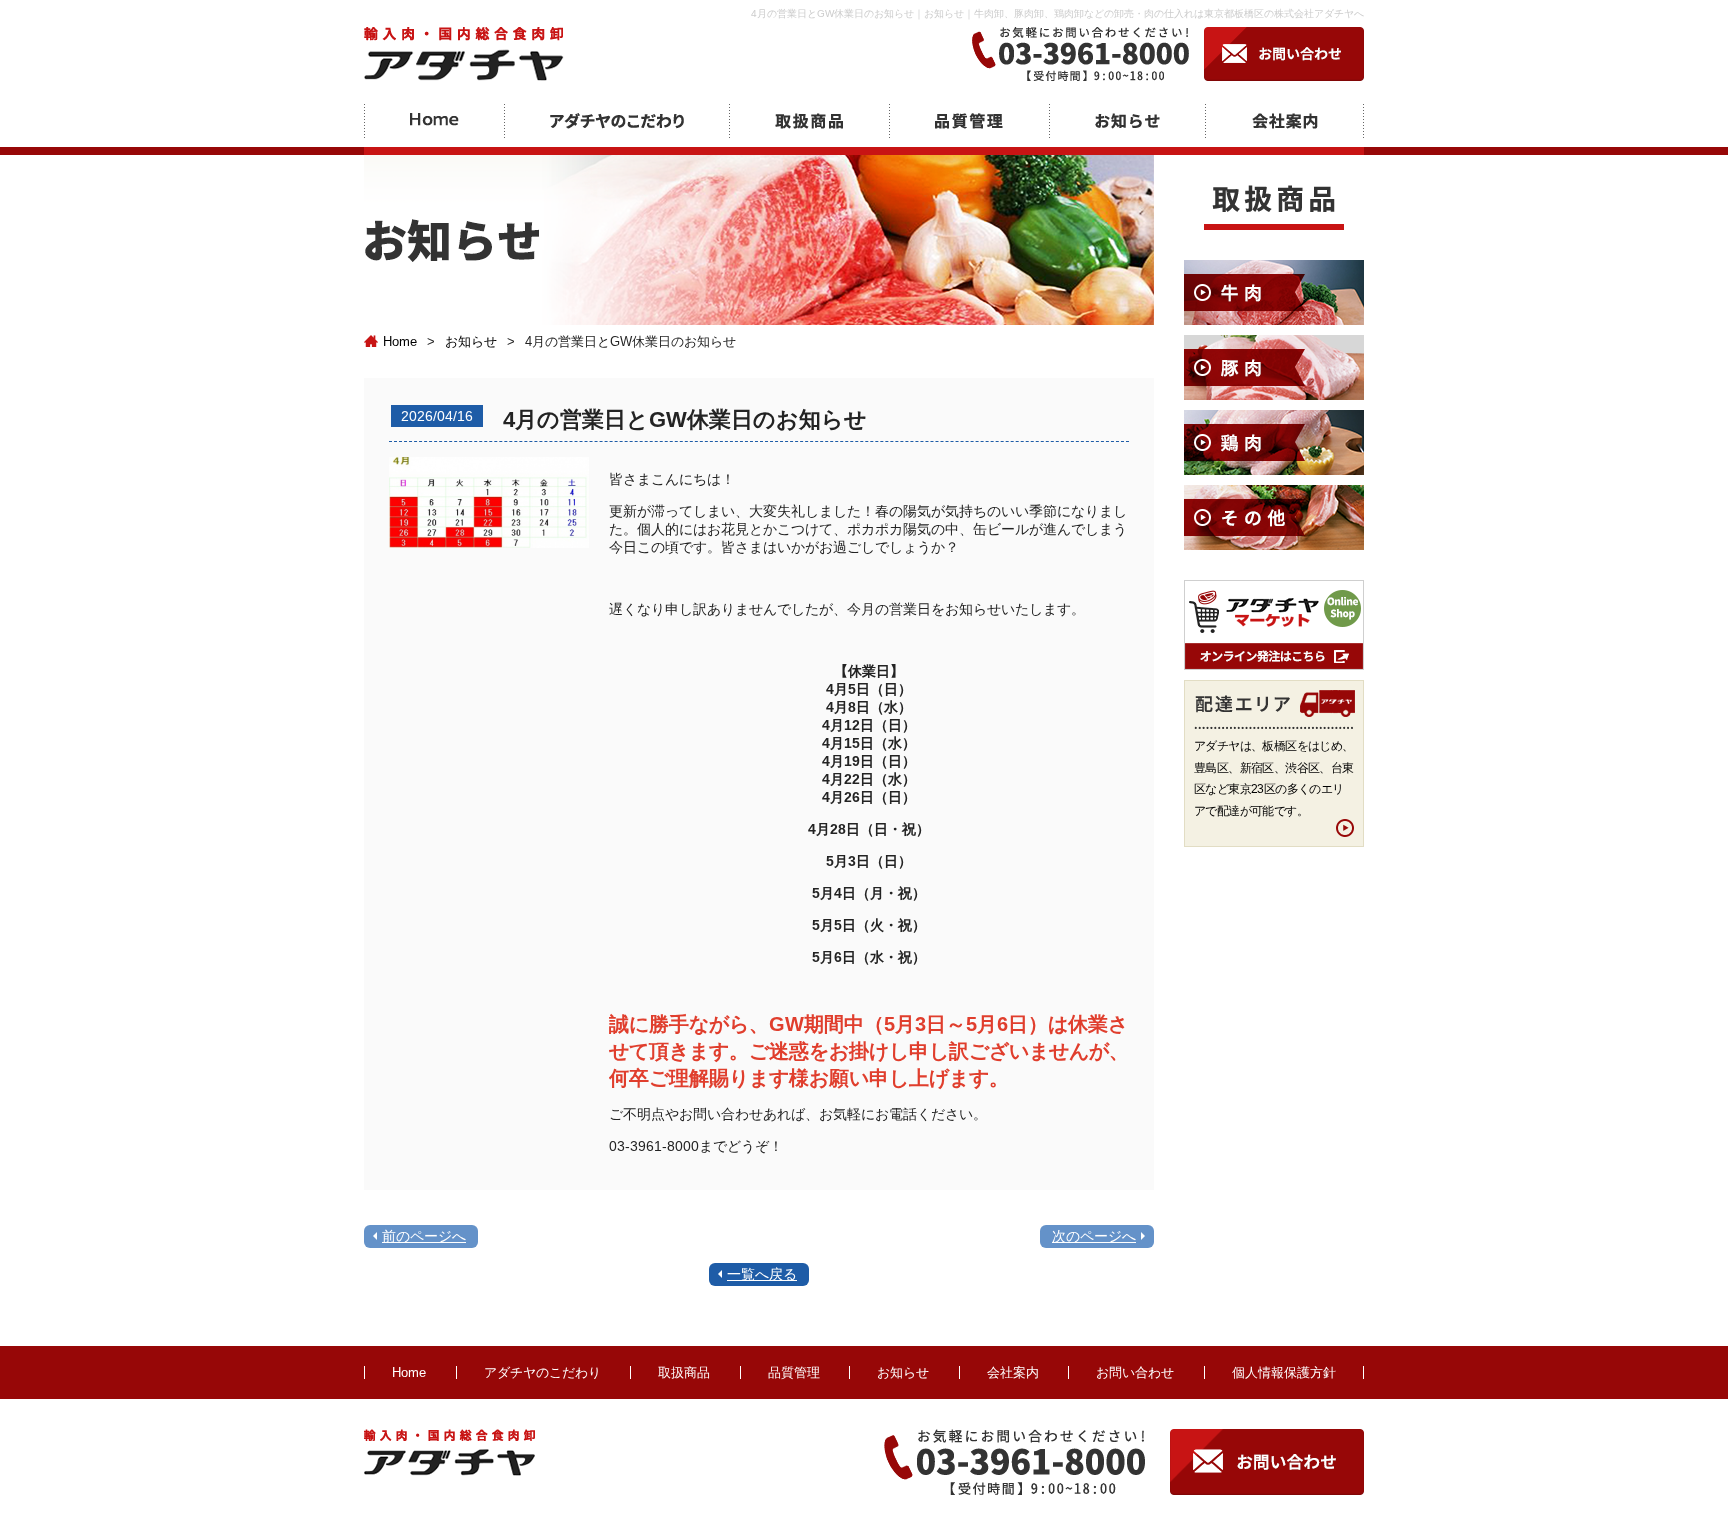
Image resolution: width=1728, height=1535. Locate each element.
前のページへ (424, 1236)
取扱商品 (684, 1372)
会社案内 (1013, 1372)
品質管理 (794, 1372)
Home (400, 341)
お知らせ (471, 341)
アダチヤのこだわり (542, 1372)
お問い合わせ (1135, 1372)
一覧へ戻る (762, 1274)
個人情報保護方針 (1284, 1372)
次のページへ (1094, 1236)
